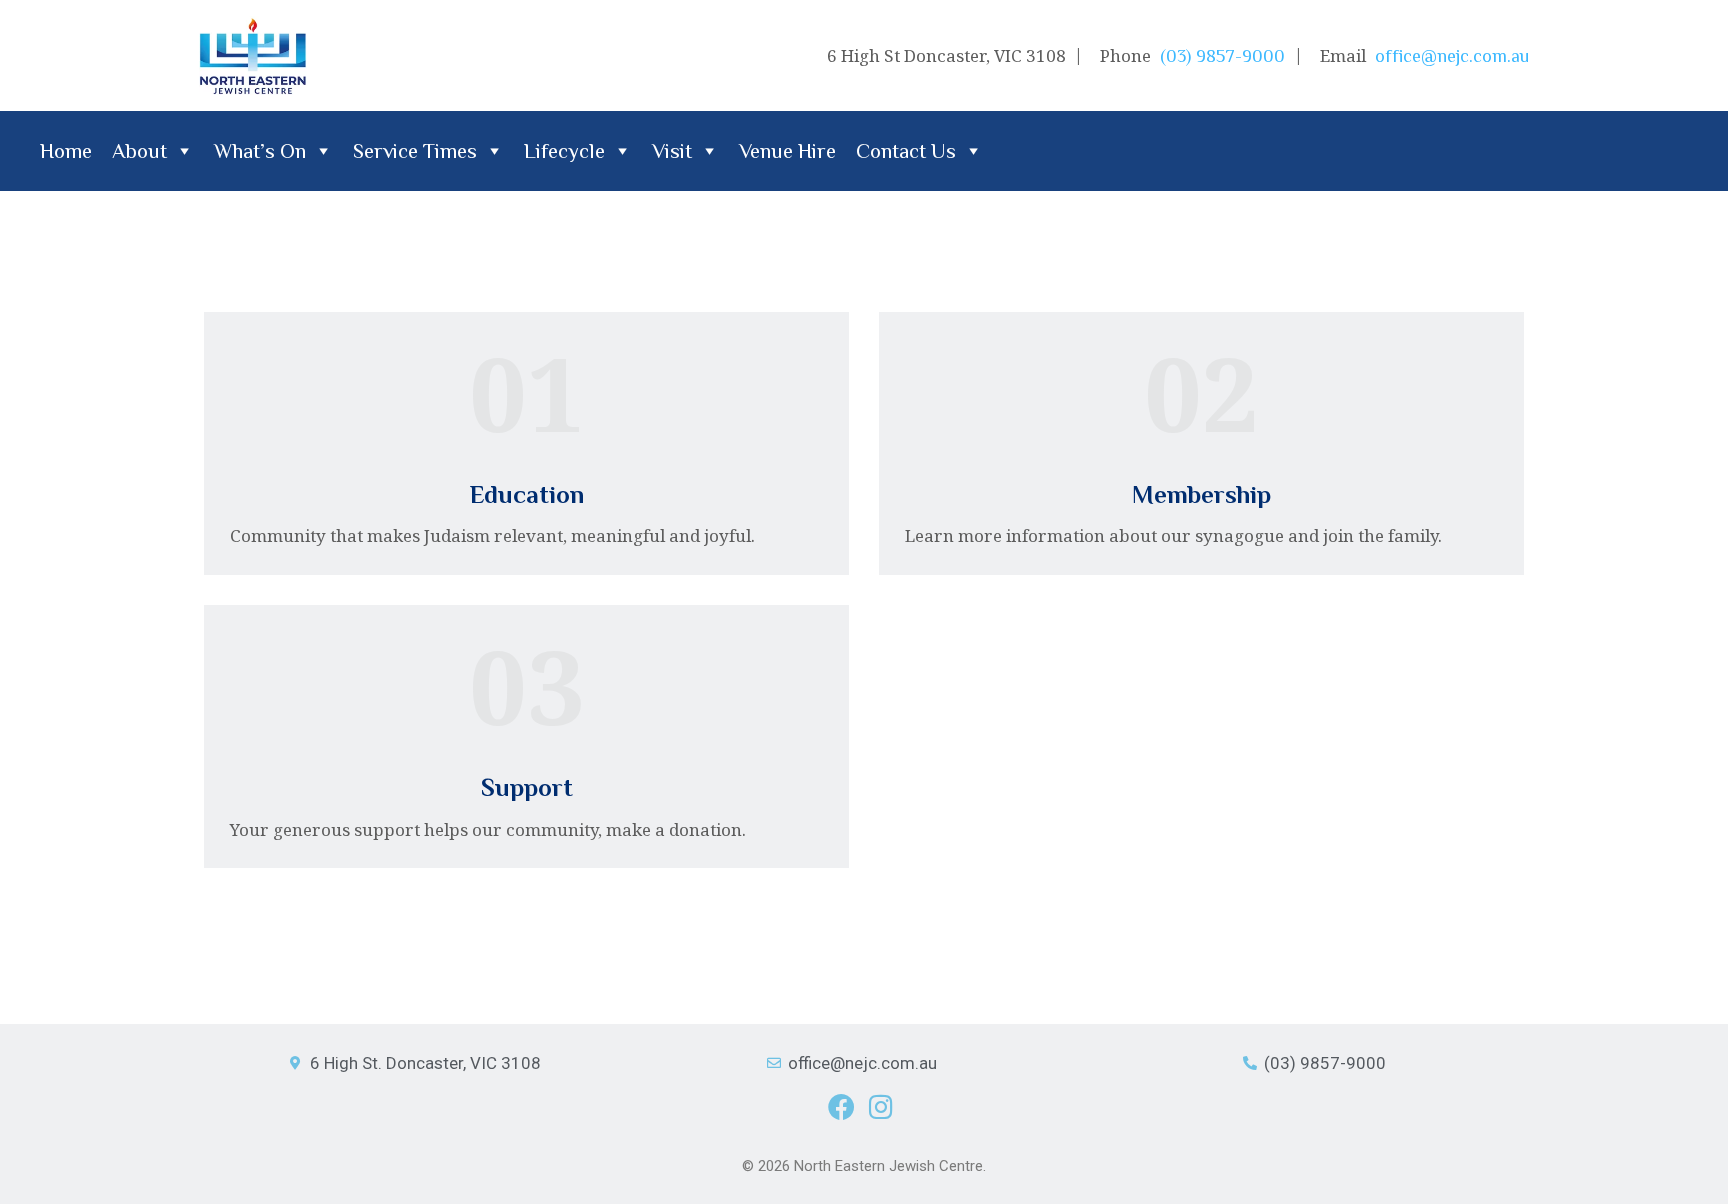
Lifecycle (564, 151)
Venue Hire (787, 151)
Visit (672, 151)
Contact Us (906, 151)
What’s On (260, 151)
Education (527, 494)
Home (66, 151)
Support (527, 787)
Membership (1201, 494)
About (139, 151)
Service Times (415, 151)
